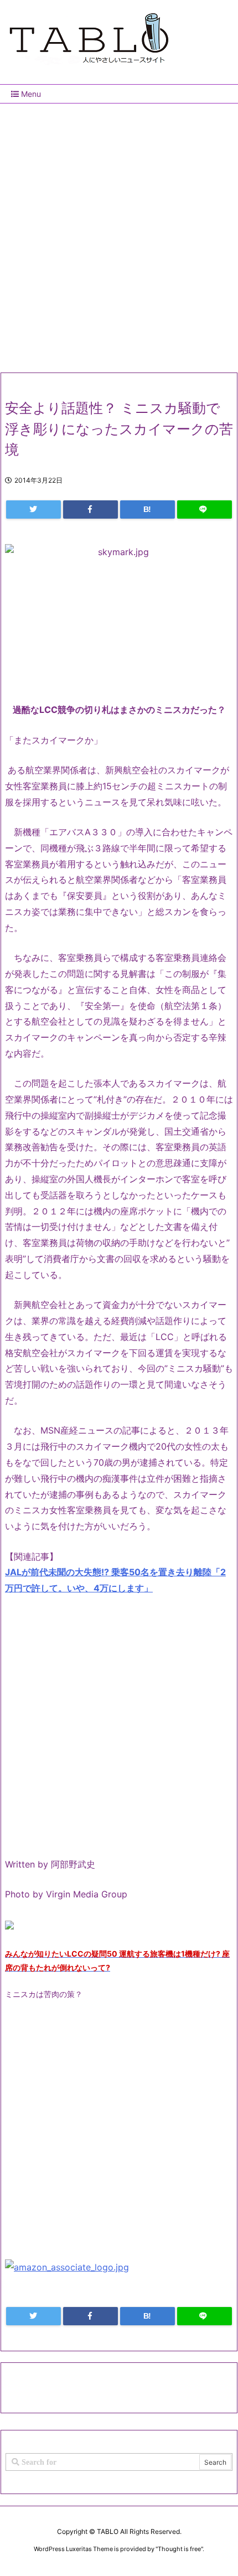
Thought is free (179, 2549)
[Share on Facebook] (90, 509)
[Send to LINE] (205, 509)
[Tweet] (33, 509)
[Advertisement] (119, 234)
